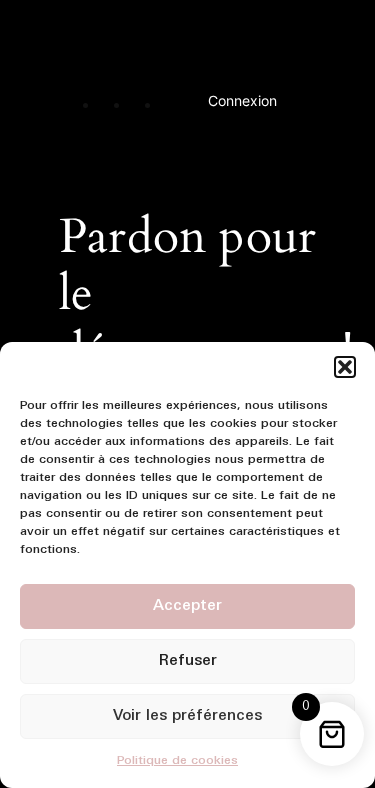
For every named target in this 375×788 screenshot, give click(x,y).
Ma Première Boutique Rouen (205, 43)
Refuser (188, 661)
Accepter (187, 606)
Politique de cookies (177, 761)
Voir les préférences (187, 716)
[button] (345, 367)
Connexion (242, 100)
